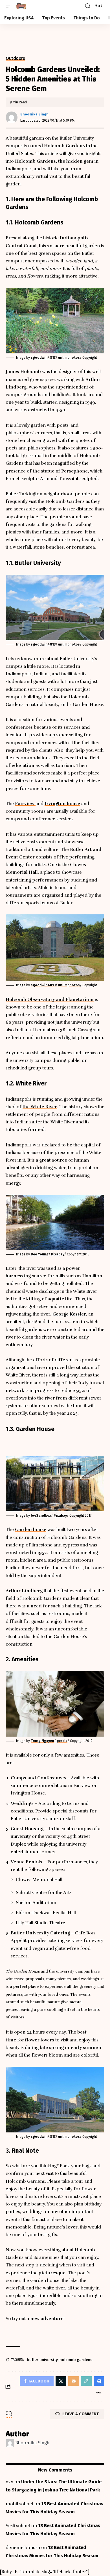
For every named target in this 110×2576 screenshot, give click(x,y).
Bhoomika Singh (34, 114)
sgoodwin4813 (43, 358)
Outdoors (15, 58)
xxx (9, 2482)
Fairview (25, 804)
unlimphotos (69, 358)
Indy (83, 1383)
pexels (62, 1741)
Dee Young (40, 1254)
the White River (40, 1107)
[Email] (74, 2381)
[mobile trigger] (10, 6)
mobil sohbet (19, 2504)
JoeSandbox (41, 1516)
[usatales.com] (21, 6)
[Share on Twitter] (61, 2381)
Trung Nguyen (42, 1741)
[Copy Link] (86, 2381)
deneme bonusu (23, 2548)
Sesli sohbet (18, 2526)
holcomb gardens (76, 2360)
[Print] (99, 2381)
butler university (42, 2360)
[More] (98, 2393)
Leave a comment (81, 2414)
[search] (88, 6)
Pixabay (58, 1254)
